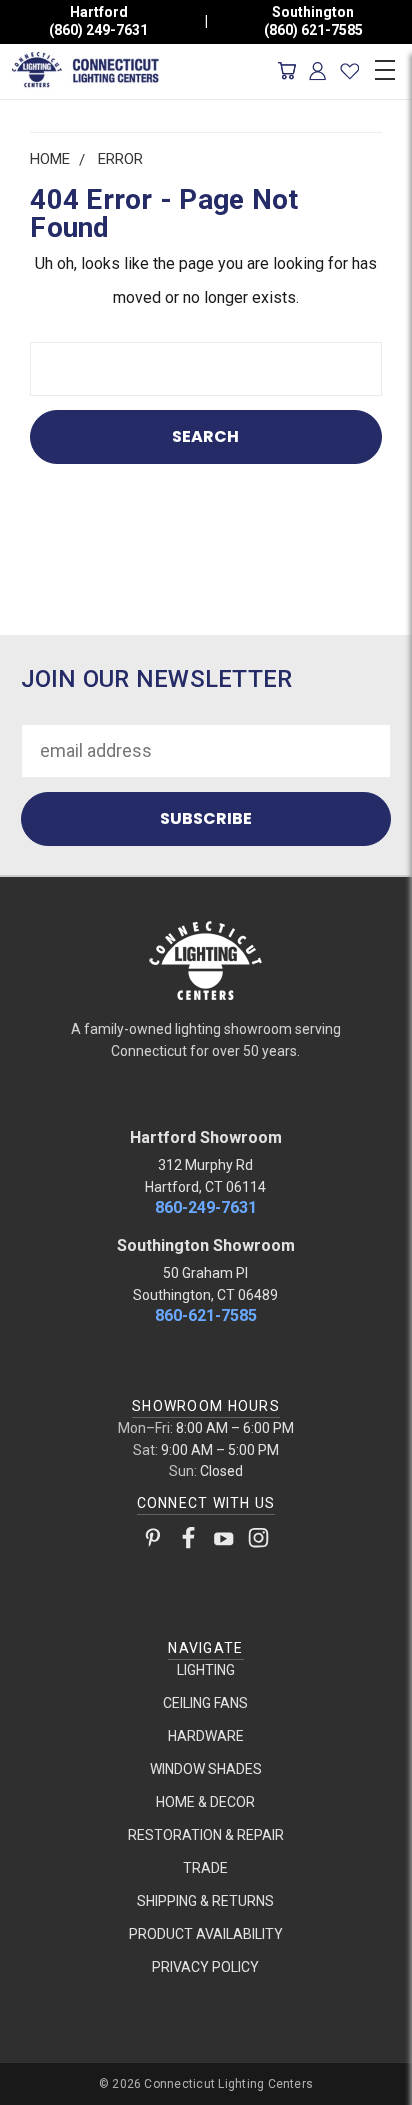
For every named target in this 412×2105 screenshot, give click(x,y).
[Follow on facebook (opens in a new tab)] (188, 1542)
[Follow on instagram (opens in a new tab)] (258, 1542)
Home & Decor (205, 1802)
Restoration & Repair (206, 1835)
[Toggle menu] (384, 67)
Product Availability (206, 1934)
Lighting (206, 1670)
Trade (205, 1868)
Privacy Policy (205, 1967)
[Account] (318, 71)
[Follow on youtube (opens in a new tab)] (223, 1542)
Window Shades (206, 1769)
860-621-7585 (206, 1315)
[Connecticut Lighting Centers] (206, 959)
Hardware (206, 1736)
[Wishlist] (349, 71)
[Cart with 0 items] (286, 71)
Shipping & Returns (205, 1901)
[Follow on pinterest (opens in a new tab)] (153, 1542)
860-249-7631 (206, 1207)
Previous (33, 2085)
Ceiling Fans (205, 1703)
